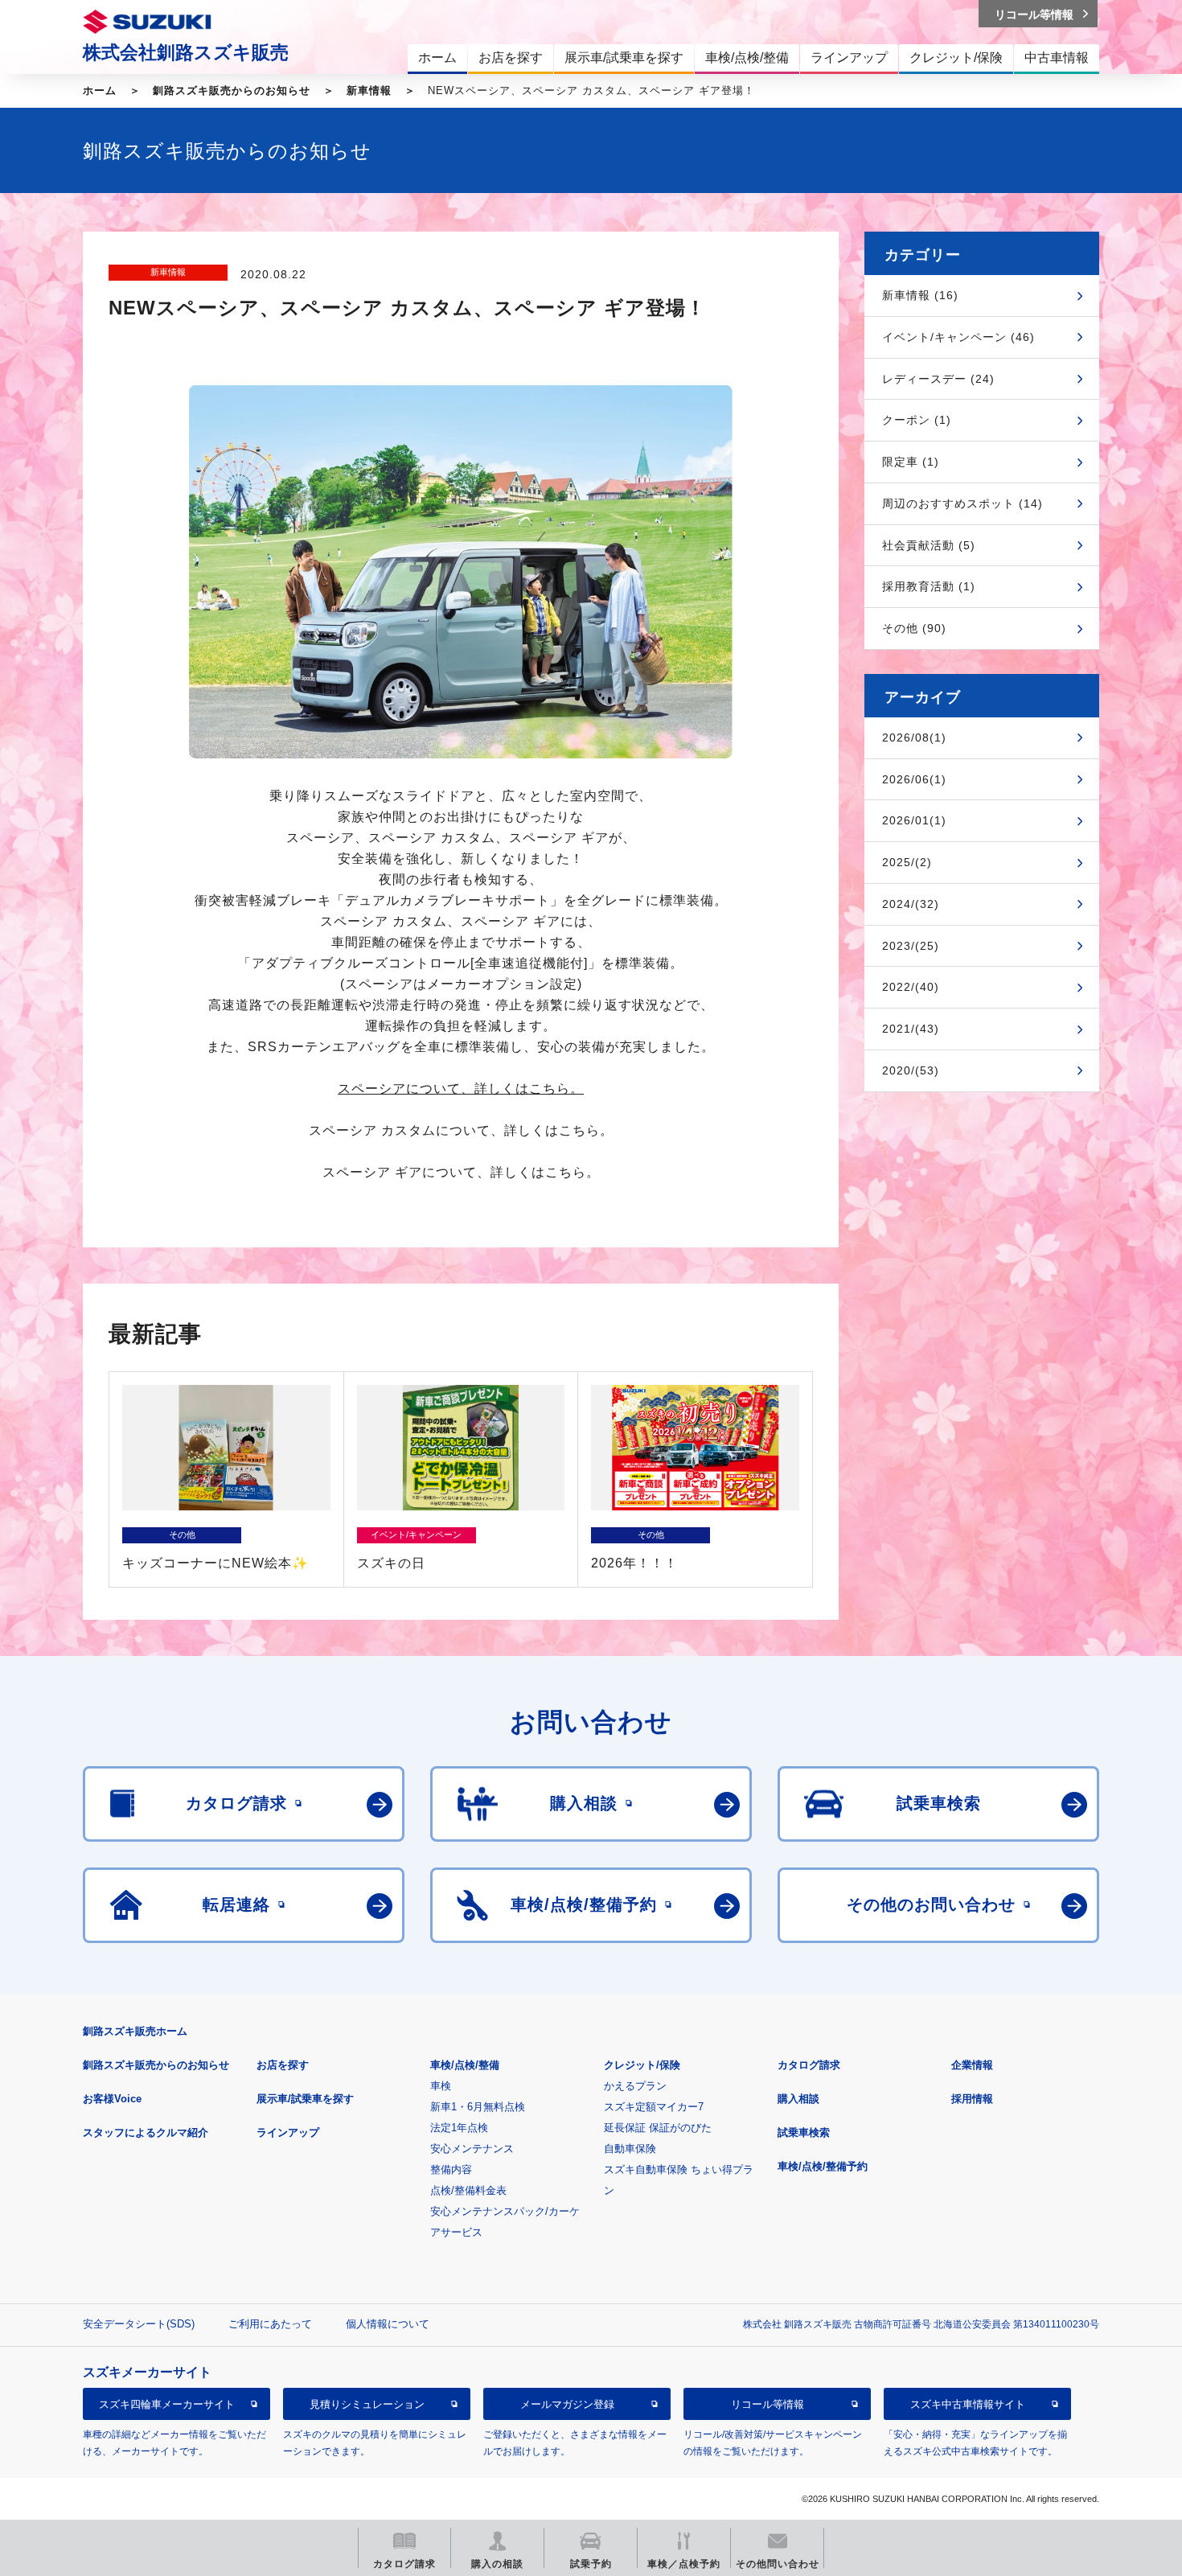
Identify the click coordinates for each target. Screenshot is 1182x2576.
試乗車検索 (804, 2132)
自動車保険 (630, 2149)
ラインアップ (288, 2132)
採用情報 (972, 2099)
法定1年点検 (459, 2128)
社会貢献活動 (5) (929, 545)
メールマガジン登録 (567, 2403)
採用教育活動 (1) (929, 586)
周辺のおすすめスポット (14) (962, 503)
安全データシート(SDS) (139, 2324)
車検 (441, 2086)
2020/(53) (911, 1070)
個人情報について (388, 2324)
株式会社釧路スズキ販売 (186, 52)
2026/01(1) (914, 820)
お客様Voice (112, 2099)
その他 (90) (914, 628)
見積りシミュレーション (367, 2403)
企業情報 (972, 2065)
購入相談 (798, 2099)
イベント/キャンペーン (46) (958, 337)
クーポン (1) (917, 420)
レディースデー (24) (938, 379)
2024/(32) (911, 904)
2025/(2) (907, 862)
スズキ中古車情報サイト (968, 2403)
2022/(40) (911, 987)
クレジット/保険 (642, 2065)
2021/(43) (911, 1029)
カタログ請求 (809, 2065)
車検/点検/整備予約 (823, 2166)
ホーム (100, 90)
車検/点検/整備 (465, 2065)
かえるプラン (635, 2086)
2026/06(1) (914, 779)
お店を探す (283, 2065)
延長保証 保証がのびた (658, 2128)
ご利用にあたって (270, 2324)
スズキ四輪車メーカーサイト (167, 2403)
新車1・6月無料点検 (478, 2107)
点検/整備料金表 (468, 2190)
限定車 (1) (911, 462)
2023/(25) (911, 946)
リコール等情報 (767, 2403)
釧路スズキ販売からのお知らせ (232, 90)
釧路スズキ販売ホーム (135, 2031)
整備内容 (451, 2169)
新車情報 (369, 90)
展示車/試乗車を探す (305, 2099)
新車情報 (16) (920, 295)
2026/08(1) (914, 737)
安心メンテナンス (472, 2149)
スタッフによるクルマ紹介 (146, 2132)
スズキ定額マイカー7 (654, 2107)
